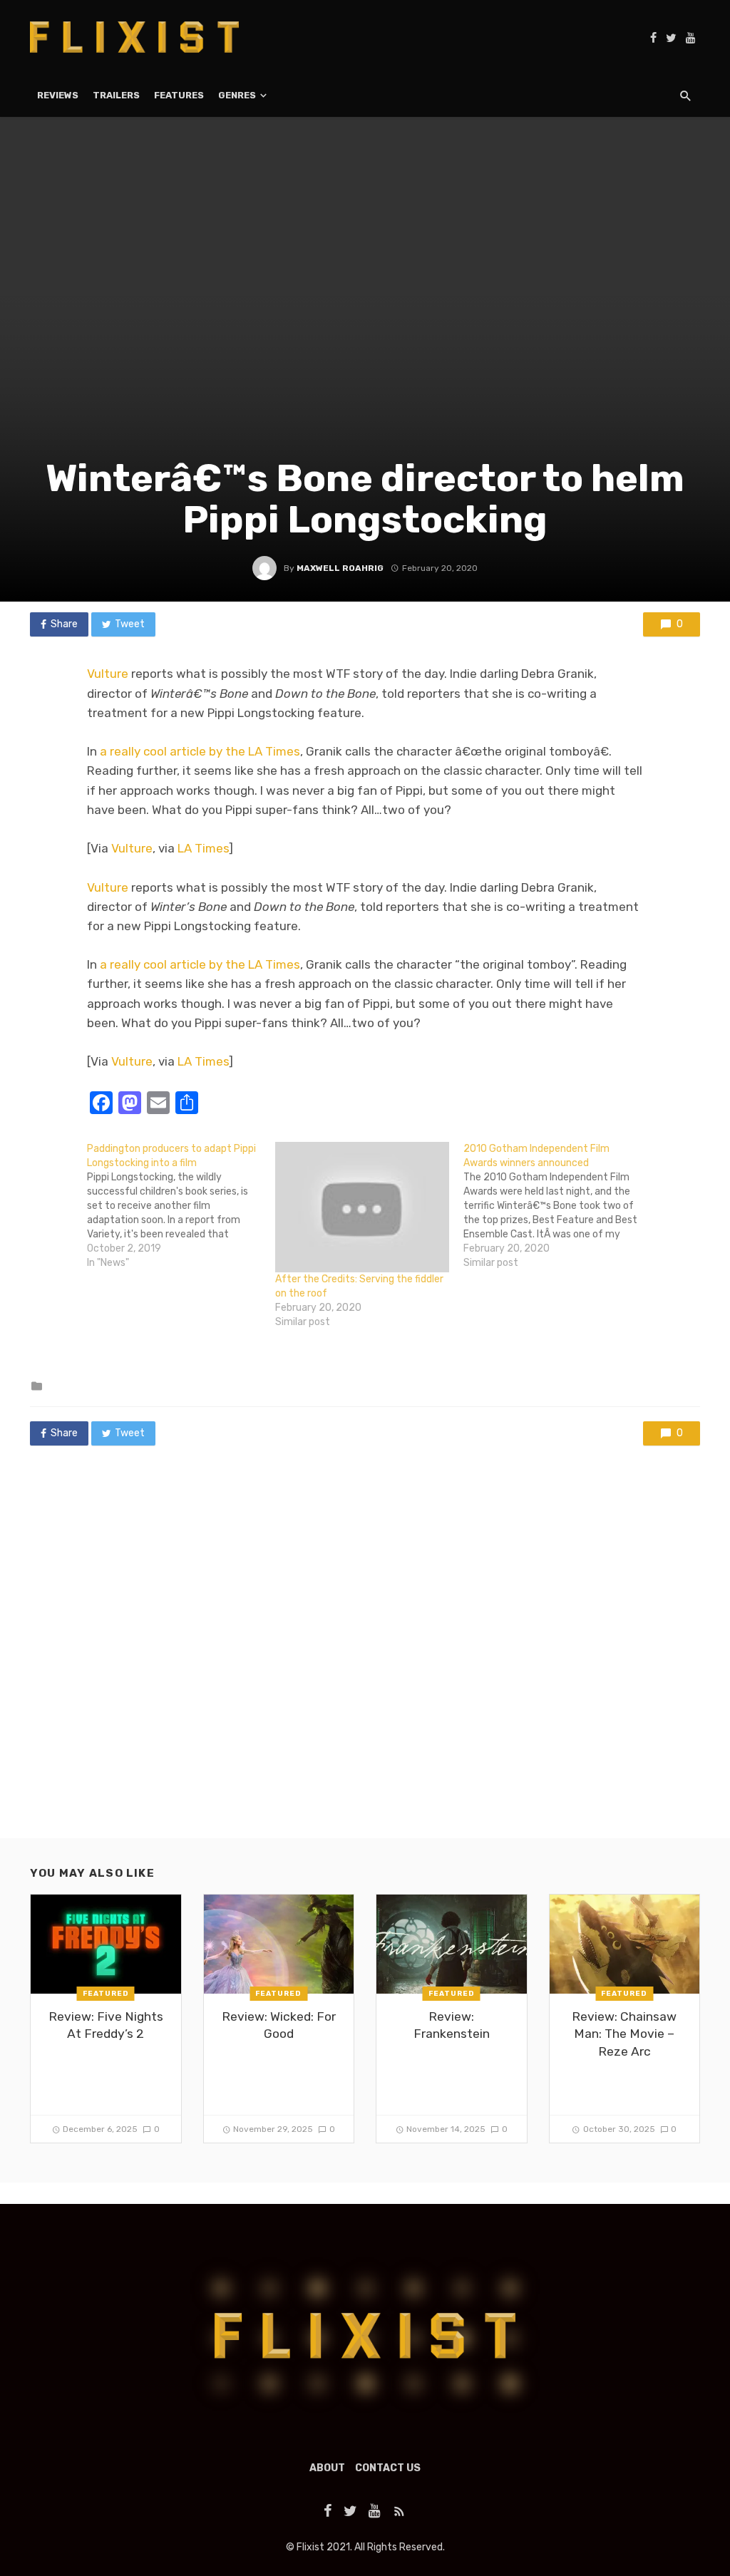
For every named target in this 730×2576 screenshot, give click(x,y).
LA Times (203, 848)
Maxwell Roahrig (340, 568)
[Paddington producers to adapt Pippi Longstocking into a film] (181, 1206)
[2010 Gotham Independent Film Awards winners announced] (557, 1206)
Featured (106, 1994)
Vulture (108, 674)
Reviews (58, 95)
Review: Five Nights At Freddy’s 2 (106, 2025)
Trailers (116, 95)
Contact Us (388, 2468)
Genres (237, 95)
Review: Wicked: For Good (279, 2025)
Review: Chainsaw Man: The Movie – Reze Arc (624, 2034)
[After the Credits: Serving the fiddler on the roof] (362, 1207)
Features (179, 95)
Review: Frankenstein (452, 2025)
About (327, 2468)
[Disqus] (365, 1656)
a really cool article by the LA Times (200, 751)
